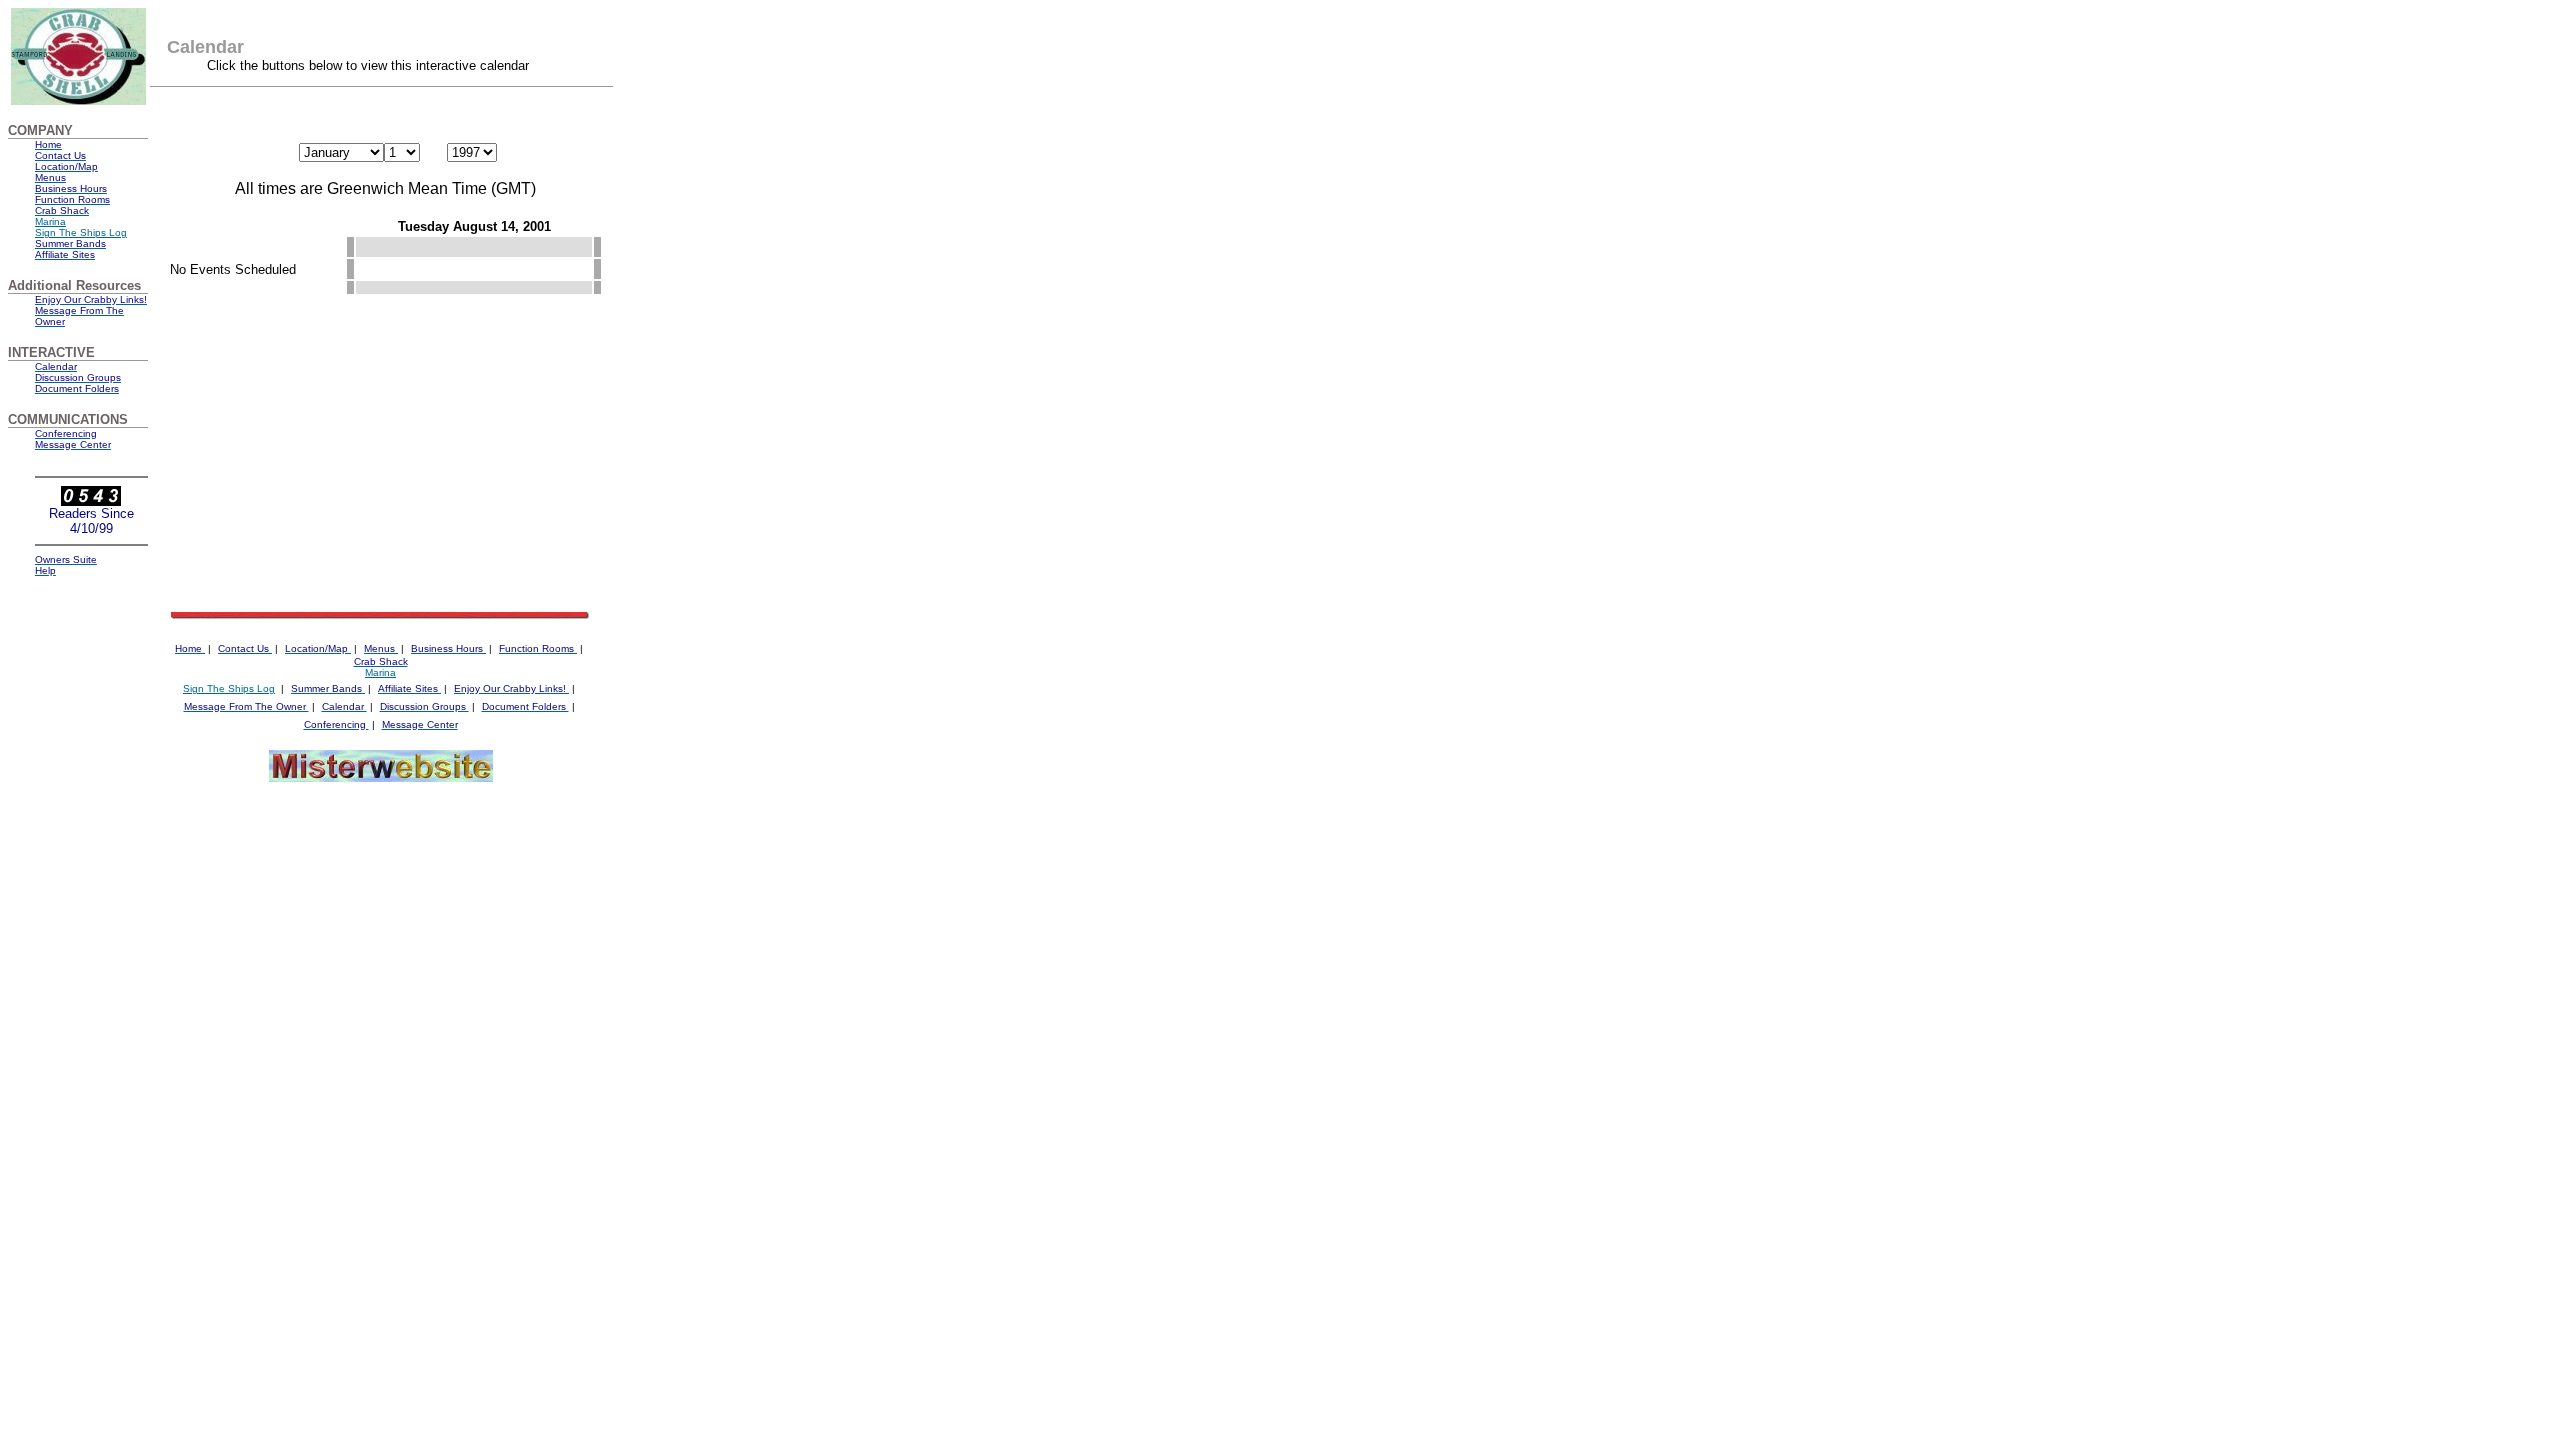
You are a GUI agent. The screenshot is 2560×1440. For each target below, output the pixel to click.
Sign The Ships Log (229, 688)
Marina (50, 221)
